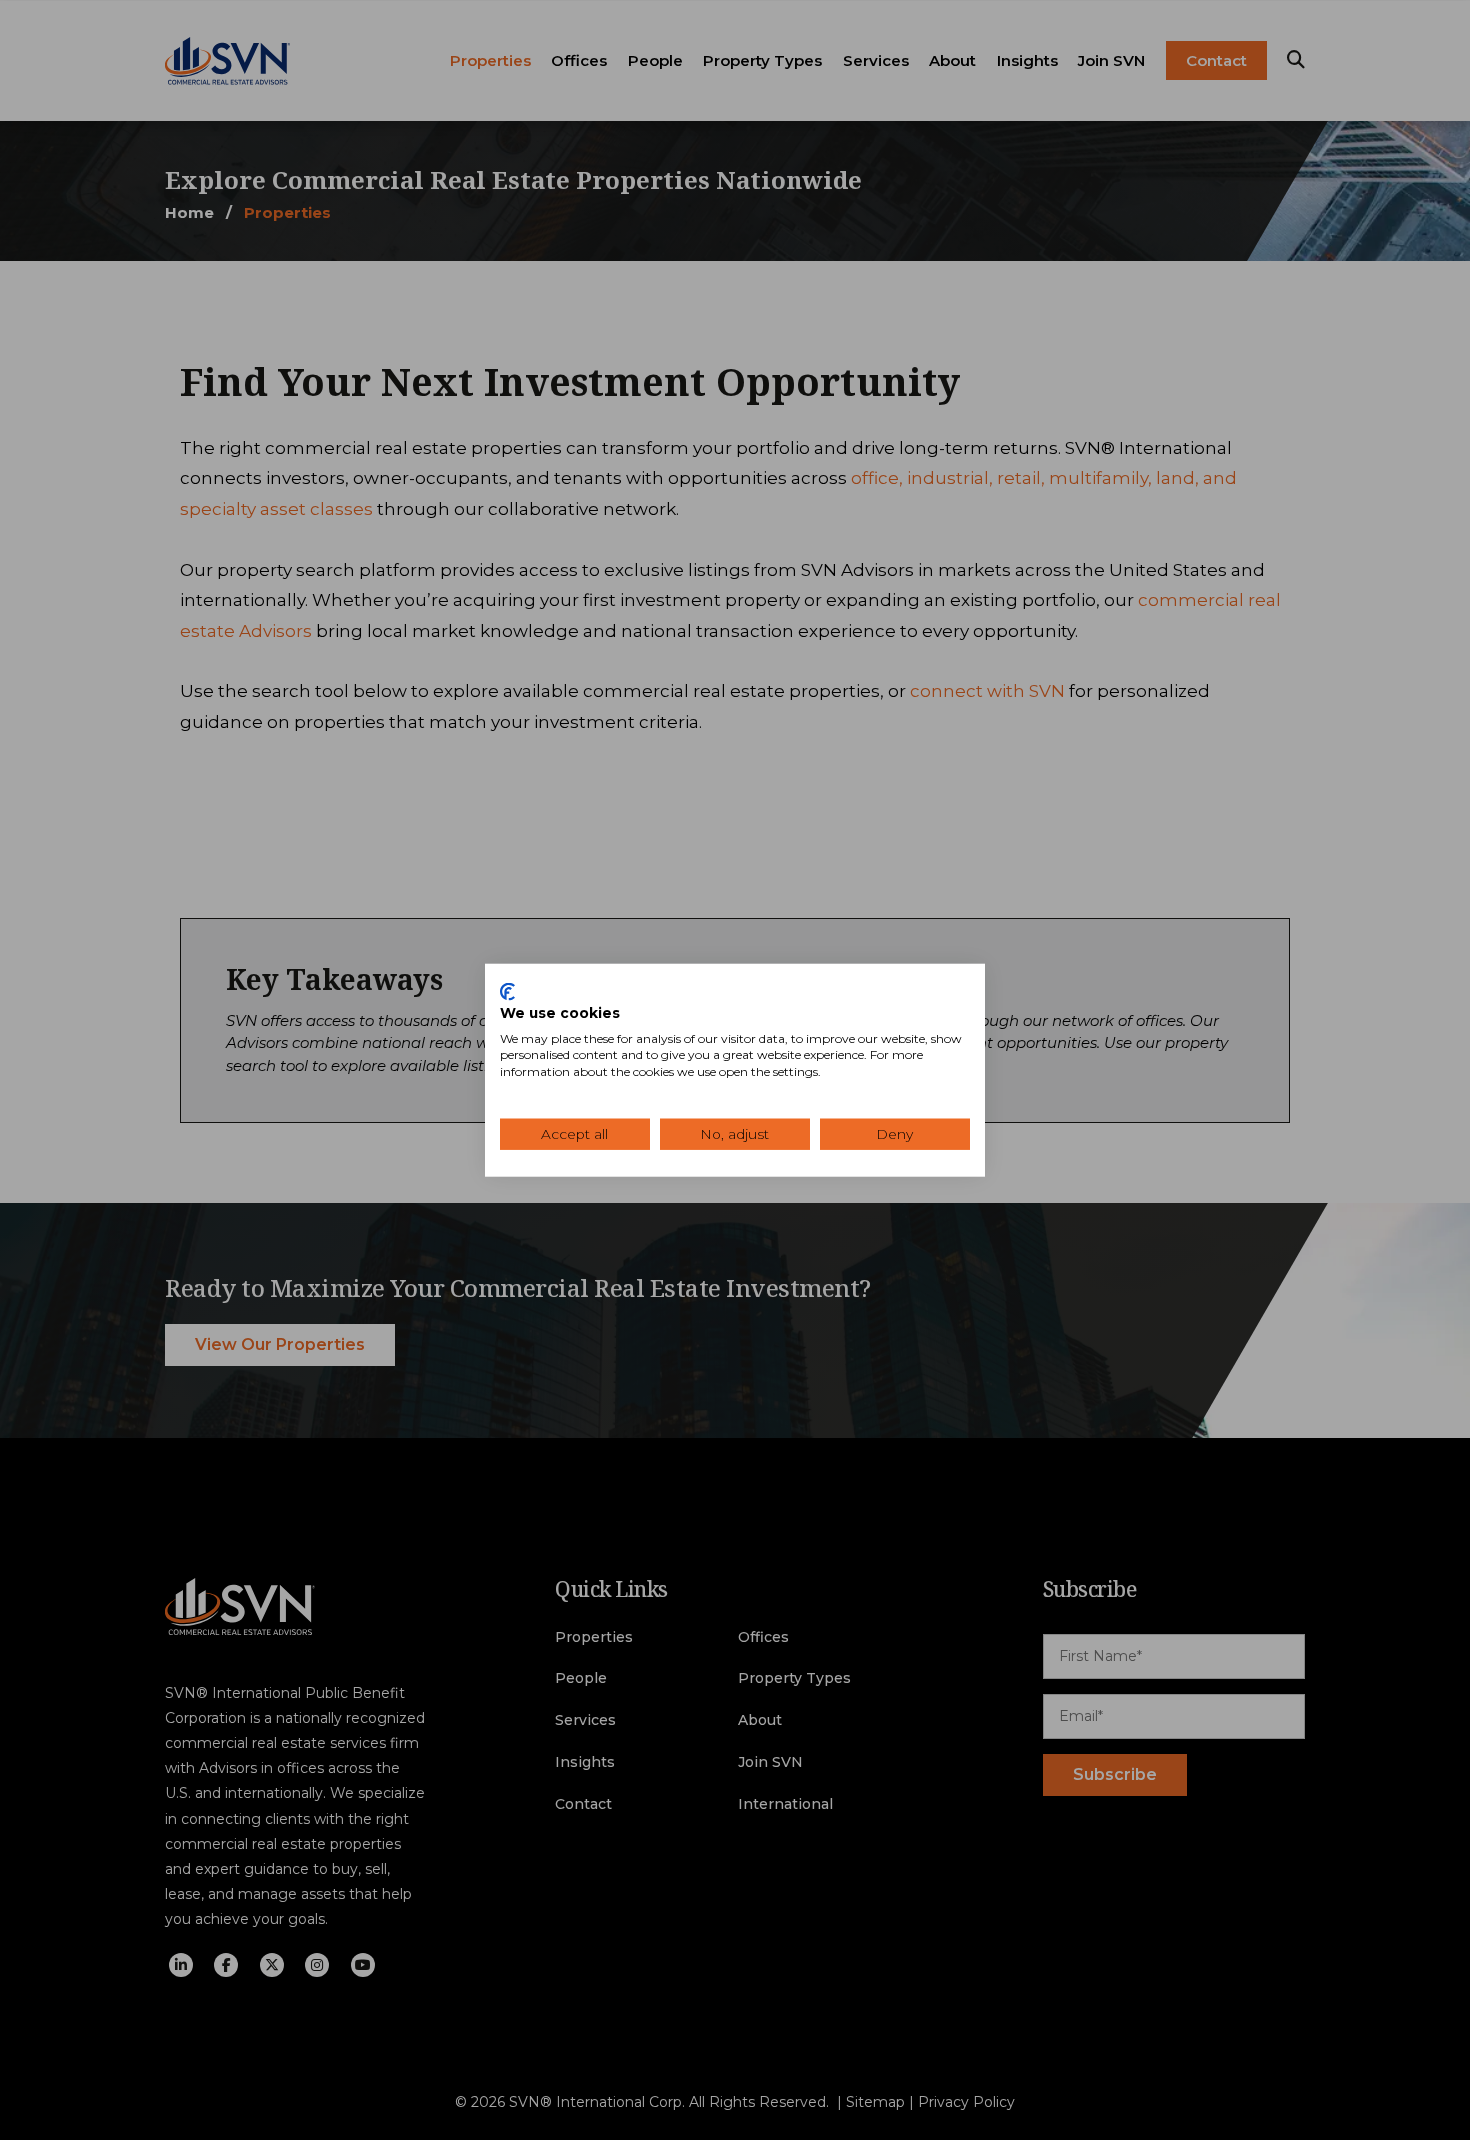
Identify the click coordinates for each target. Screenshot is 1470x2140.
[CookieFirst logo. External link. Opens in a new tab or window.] (507, 992)
